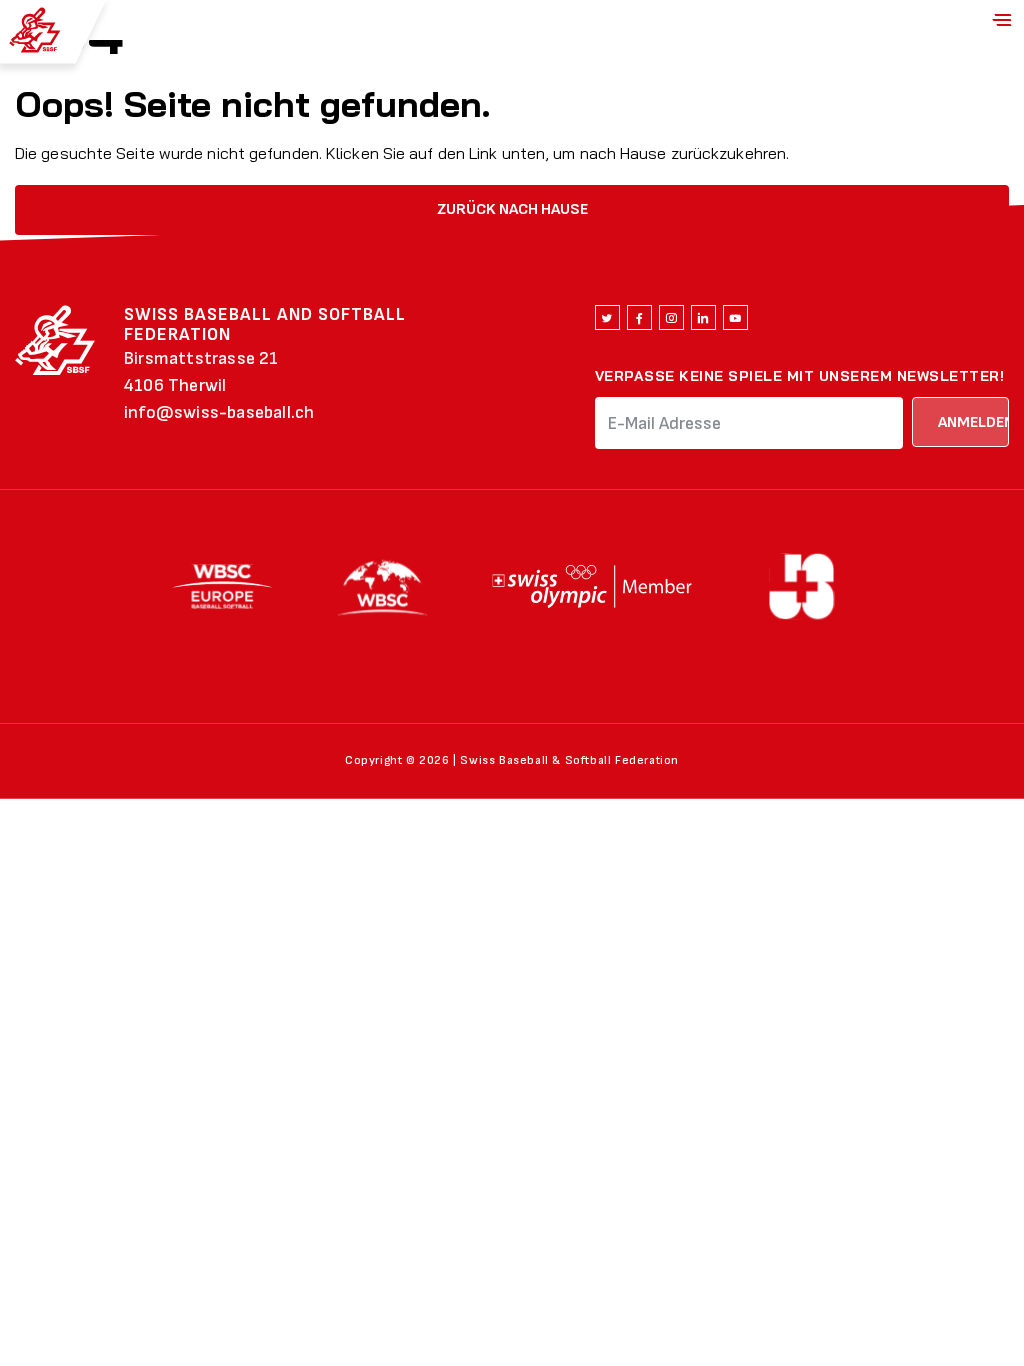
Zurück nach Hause (512, 209)
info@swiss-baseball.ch (219, 412)
